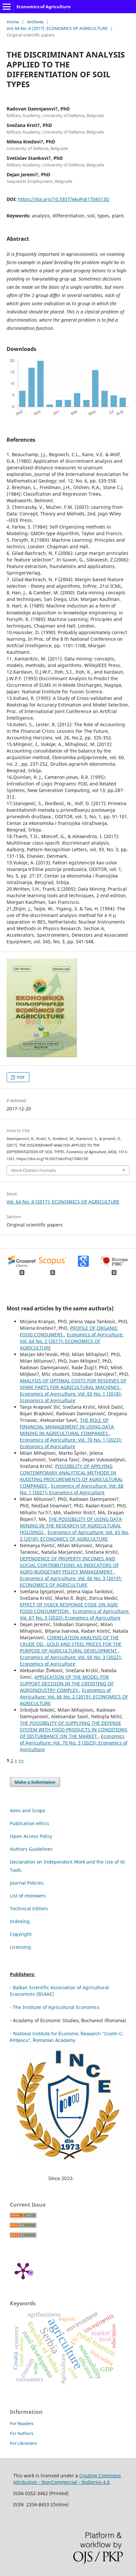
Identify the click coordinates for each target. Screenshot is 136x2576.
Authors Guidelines (31, 1849)
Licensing (20, 1947)
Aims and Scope (28, 1810)
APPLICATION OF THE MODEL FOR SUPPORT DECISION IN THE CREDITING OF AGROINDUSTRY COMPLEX (67, 1684)
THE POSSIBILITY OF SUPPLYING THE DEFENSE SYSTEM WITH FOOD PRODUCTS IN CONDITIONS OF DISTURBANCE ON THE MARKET (74, 1730)
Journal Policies (27, 1883)
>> (21, 1760)
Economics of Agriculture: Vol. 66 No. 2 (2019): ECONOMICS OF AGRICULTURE (74, 1697)
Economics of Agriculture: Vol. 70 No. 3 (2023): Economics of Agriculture (74, 1743)
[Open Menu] (7, 7)
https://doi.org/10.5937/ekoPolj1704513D (64, 199)
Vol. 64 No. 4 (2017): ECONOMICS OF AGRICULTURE (57, 28)
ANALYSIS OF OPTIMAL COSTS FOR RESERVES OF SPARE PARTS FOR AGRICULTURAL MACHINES (73, 1384)
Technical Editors (29, 1908)
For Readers (22, 2423)
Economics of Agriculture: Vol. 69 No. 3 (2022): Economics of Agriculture (71, 1660)
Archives (35, 22)
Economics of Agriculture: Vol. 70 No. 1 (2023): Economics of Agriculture (71, 1443)
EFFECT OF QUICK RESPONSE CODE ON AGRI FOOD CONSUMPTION (69, 1608)
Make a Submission (35, 1782)
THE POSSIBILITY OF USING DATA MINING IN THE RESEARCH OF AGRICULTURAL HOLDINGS (71, 1526)
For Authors (22, 2433)
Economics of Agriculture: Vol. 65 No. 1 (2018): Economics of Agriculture (71, 1397)
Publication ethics (30, 1823)
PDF (20, 1077)
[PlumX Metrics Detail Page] (23, 2270)
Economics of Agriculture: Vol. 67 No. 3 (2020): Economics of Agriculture (75, 1614)
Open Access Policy (31, 1836)
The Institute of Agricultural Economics (56, 2007)
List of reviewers (28, 1896)
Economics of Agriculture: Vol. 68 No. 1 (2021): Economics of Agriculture (72, 1489)
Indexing (20, 1921)
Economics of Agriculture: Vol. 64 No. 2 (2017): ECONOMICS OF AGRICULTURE (72, 1341)
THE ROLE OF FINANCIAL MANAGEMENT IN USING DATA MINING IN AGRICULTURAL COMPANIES (67, 1427)
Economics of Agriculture (44, 7)
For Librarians (23, 2443)
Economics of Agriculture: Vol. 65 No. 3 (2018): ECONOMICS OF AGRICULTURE (74, 1536)
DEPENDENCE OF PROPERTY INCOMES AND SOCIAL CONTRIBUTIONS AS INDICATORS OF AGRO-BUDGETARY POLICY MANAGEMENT (69, 1565)
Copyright (21, 1934)
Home (13, 22)
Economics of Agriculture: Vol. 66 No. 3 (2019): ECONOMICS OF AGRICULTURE (71, 1582)
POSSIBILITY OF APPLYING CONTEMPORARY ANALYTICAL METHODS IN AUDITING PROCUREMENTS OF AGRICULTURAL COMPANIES (71, 1476)
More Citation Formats (34, 1170)
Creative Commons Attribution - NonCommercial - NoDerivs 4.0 (67, 2479)
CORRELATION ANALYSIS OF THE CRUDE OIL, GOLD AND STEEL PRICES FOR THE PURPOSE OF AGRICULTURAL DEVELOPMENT (71, 1644)
